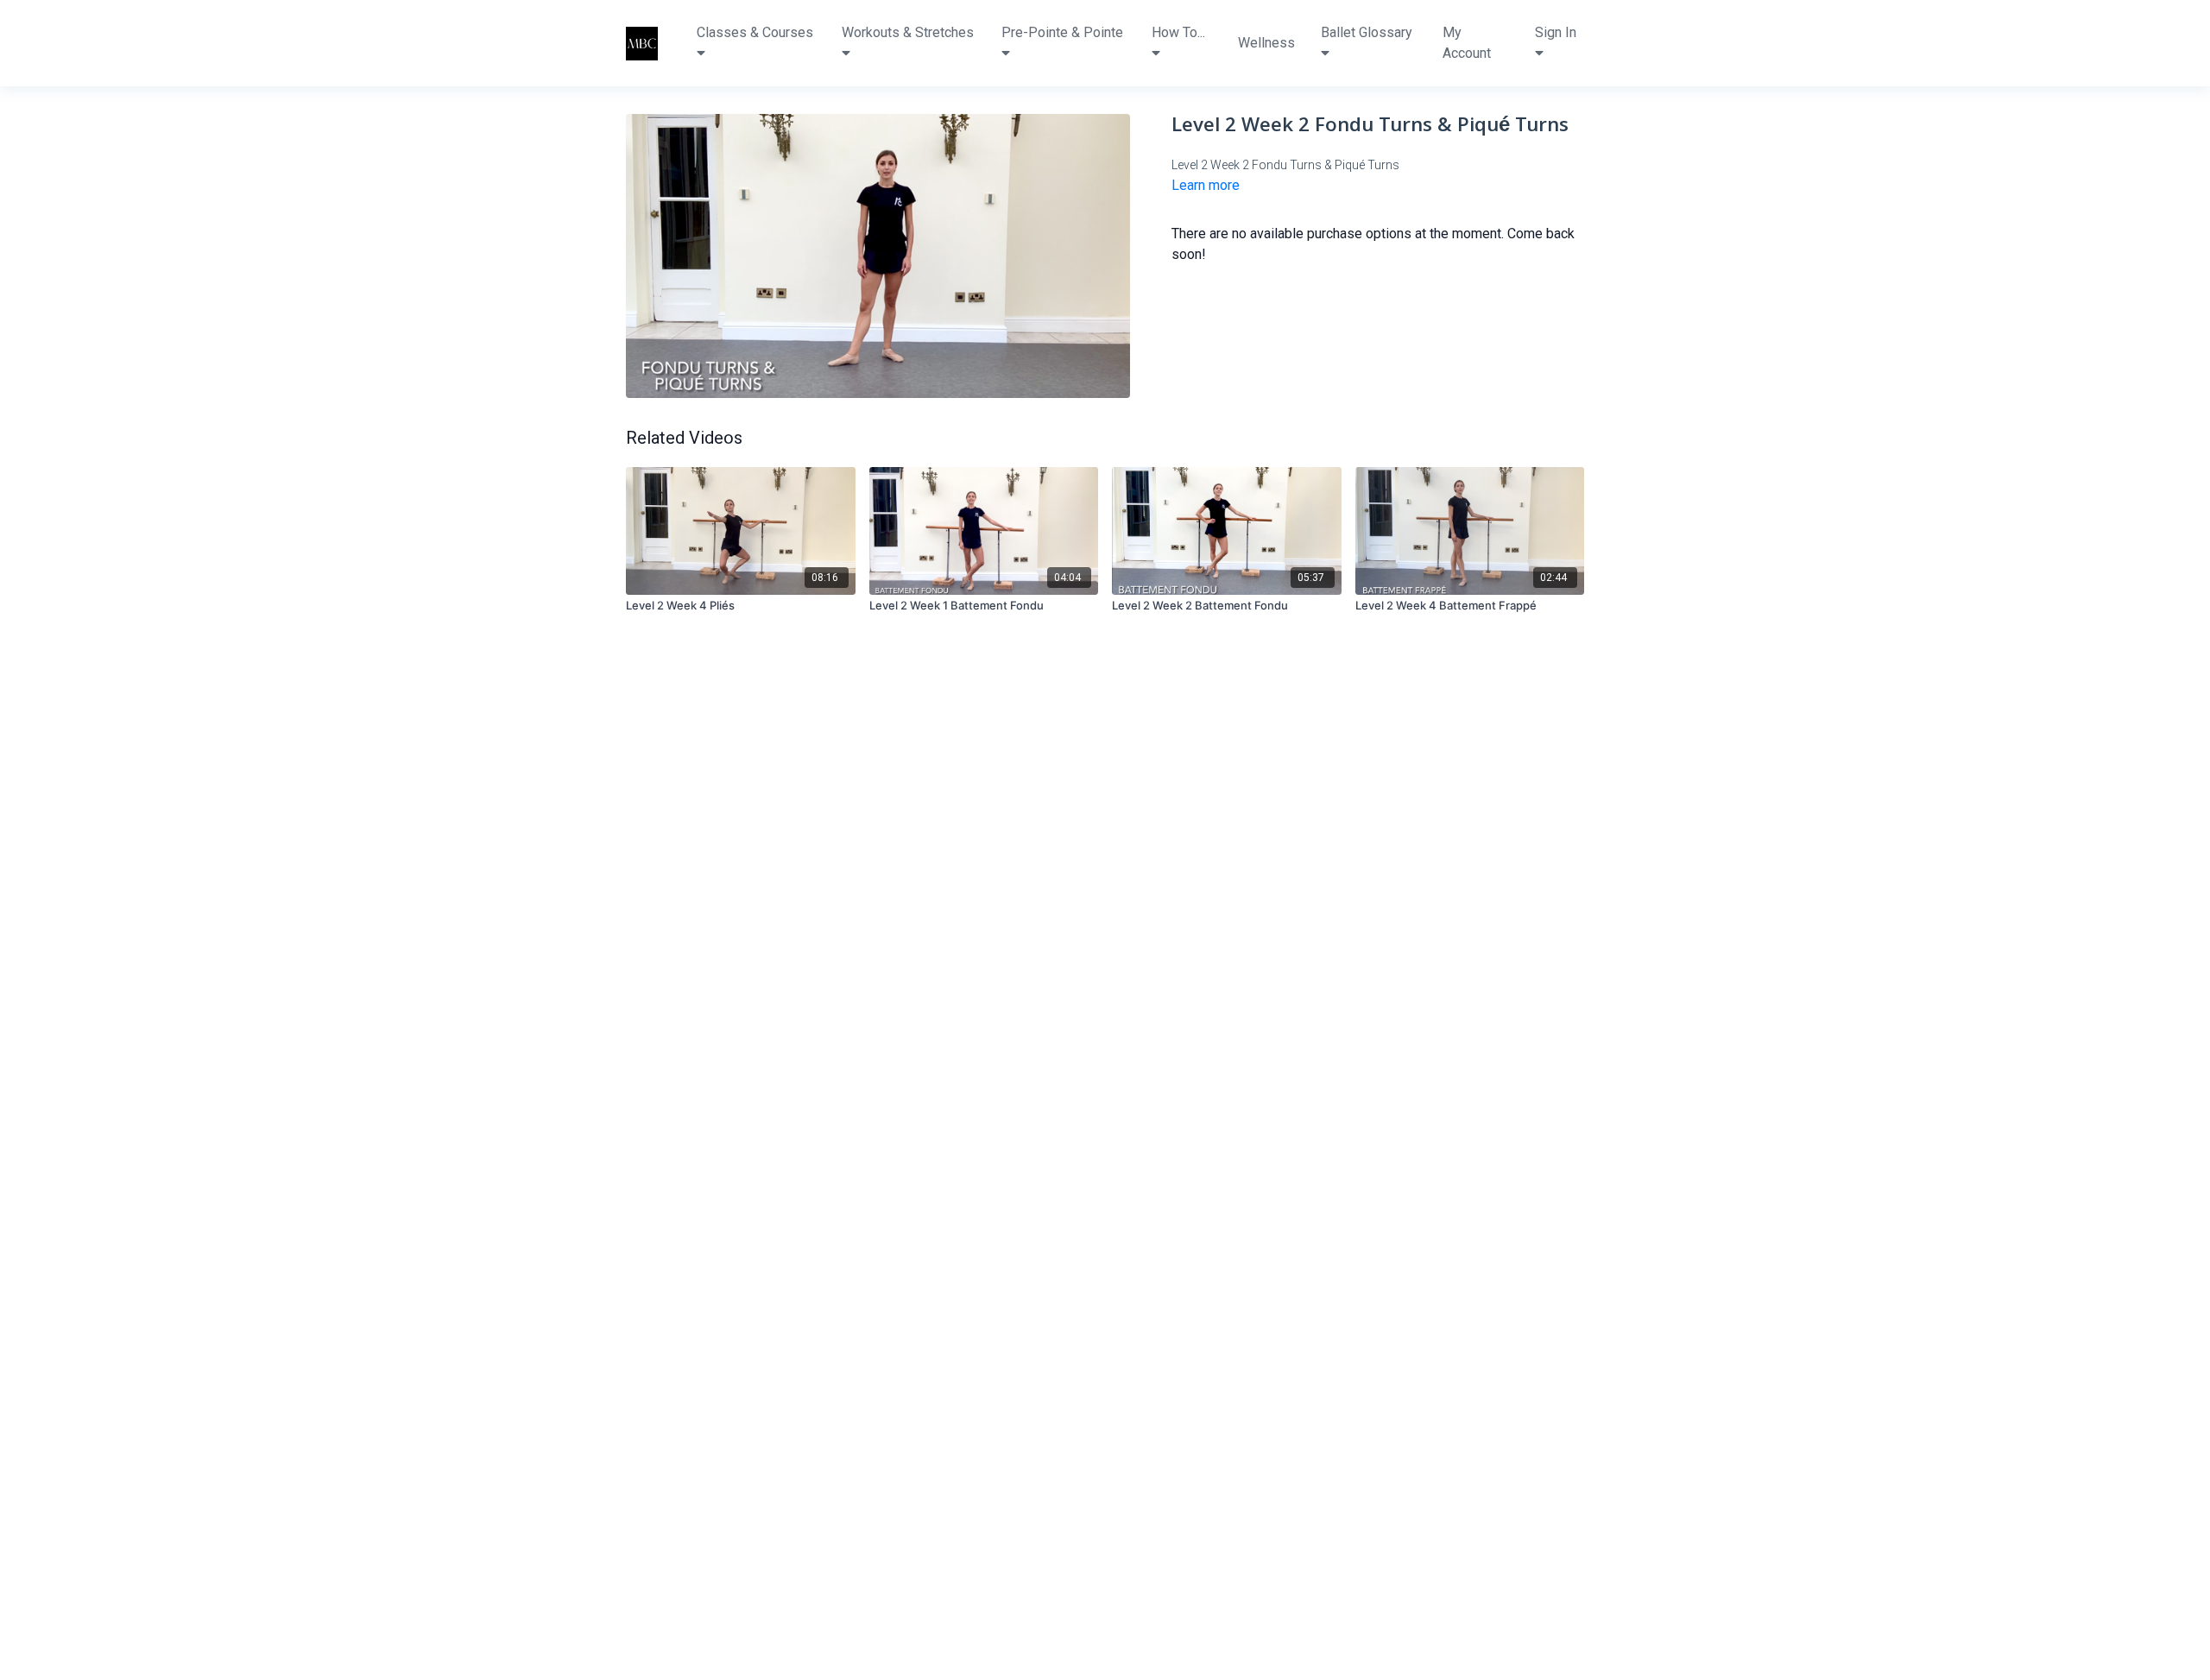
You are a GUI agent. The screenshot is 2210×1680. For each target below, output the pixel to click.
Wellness (1266, 43)
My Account (1467, 43)
